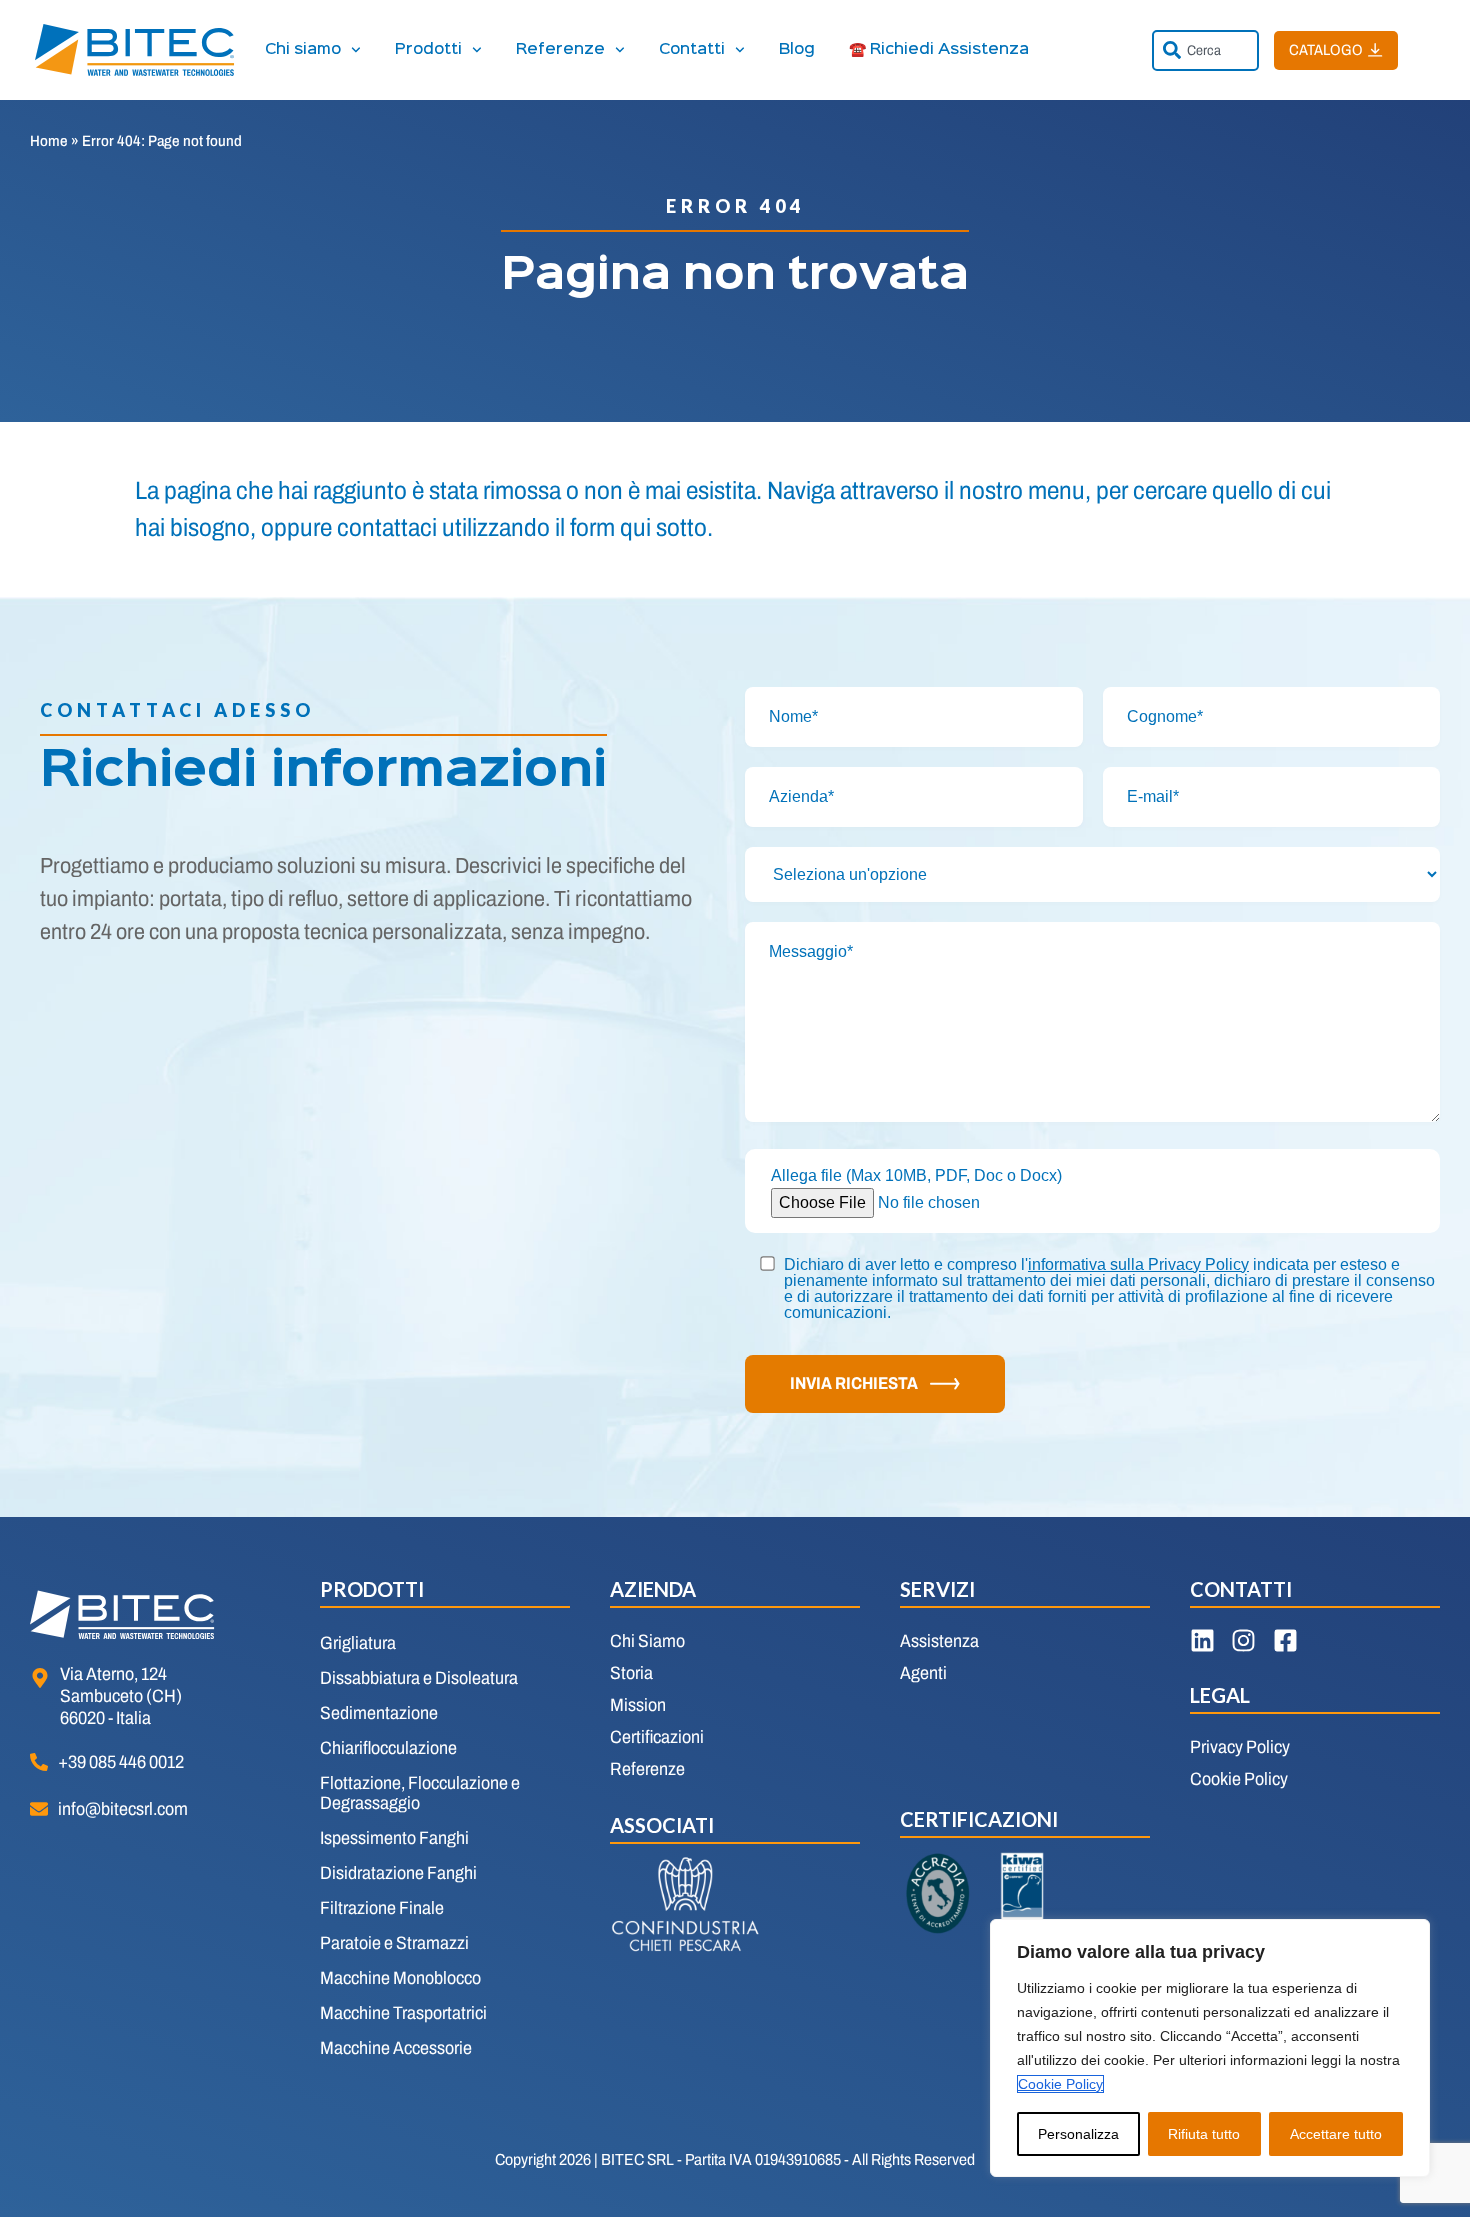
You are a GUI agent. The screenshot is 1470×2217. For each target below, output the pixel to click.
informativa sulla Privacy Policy (1138, 1264)
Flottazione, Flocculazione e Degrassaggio (420, 1793)
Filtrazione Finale (382, 1908)
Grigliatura (358, 1643)
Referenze (560, 50)
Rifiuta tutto (1204, 2134)
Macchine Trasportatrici (403, 2013)
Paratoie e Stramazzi (394, 1943)
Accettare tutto (1336, 2134)
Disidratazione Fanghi (398, 1873)
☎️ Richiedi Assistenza (939, 50)
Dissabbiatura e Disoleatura (419, 1678)
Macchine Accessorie (396, 2048)
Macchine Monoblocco (400, 1978)
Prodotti (428, 50)
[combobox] (1205, 50)
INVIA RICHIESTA (854, 1383)
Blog (797, 50)
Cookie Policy (1060, 2084)
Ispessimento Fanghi (394, 1838)
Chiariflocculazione (388, 1748)
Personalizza (1078, 2134)
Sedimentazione (379, 1713)
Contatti (692, 50)
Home (49, 141)
